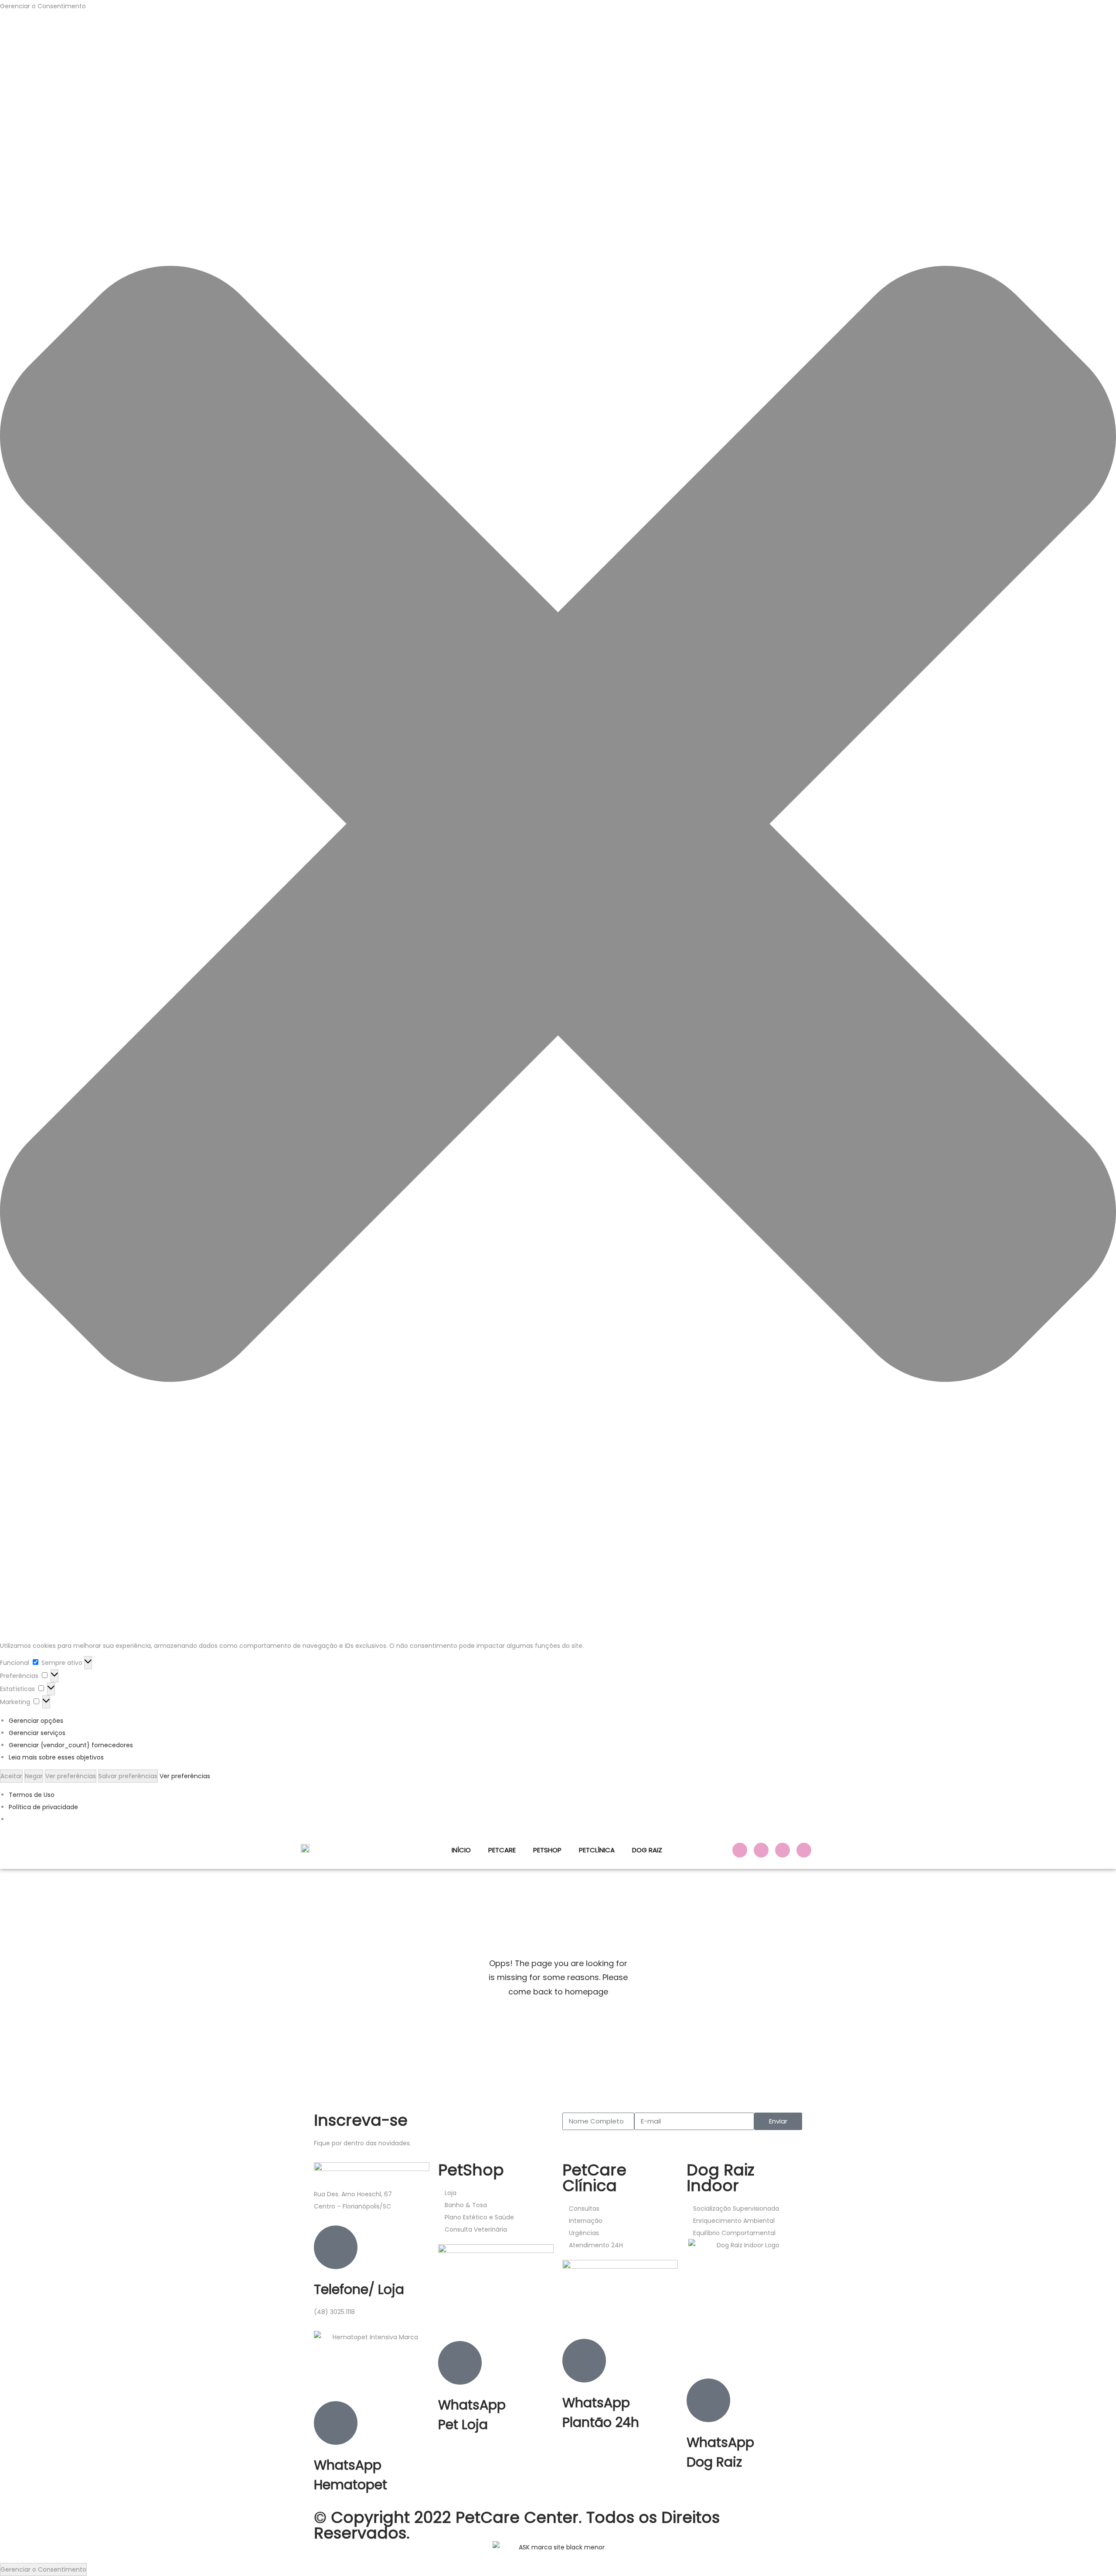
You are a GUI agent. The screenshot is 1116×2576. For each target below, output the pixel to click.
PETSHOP (547, 1850)
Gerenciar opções (36, 1721)
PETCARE (502, 1850)
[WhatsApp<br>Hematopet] (336, 2423)
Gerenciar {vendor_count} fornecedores (71, 1745)
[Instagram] (761, 1850)
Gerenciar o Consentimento (43, 2569)
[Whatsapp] (804, 1850)
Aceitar (11, 1776)
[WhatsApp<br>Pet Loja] (460, 2363)
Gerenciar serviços (37, 1733)
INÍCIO (461, 1850)
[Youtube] (783, 1850)
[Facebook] (740, 1850)
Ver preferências (71, 1776)
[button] (558, 826)
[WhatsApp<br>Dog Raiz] (708, 2400)
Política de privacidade (43, 1807)
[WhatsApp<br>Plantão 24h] (584, 2361)
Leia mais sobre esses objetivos (56, 1757)
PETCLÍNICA (597, 1850)
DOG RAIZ (647, 1850)
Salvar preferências (128, 1776)
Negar (34, 1776)
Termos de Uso (32, 1795)
